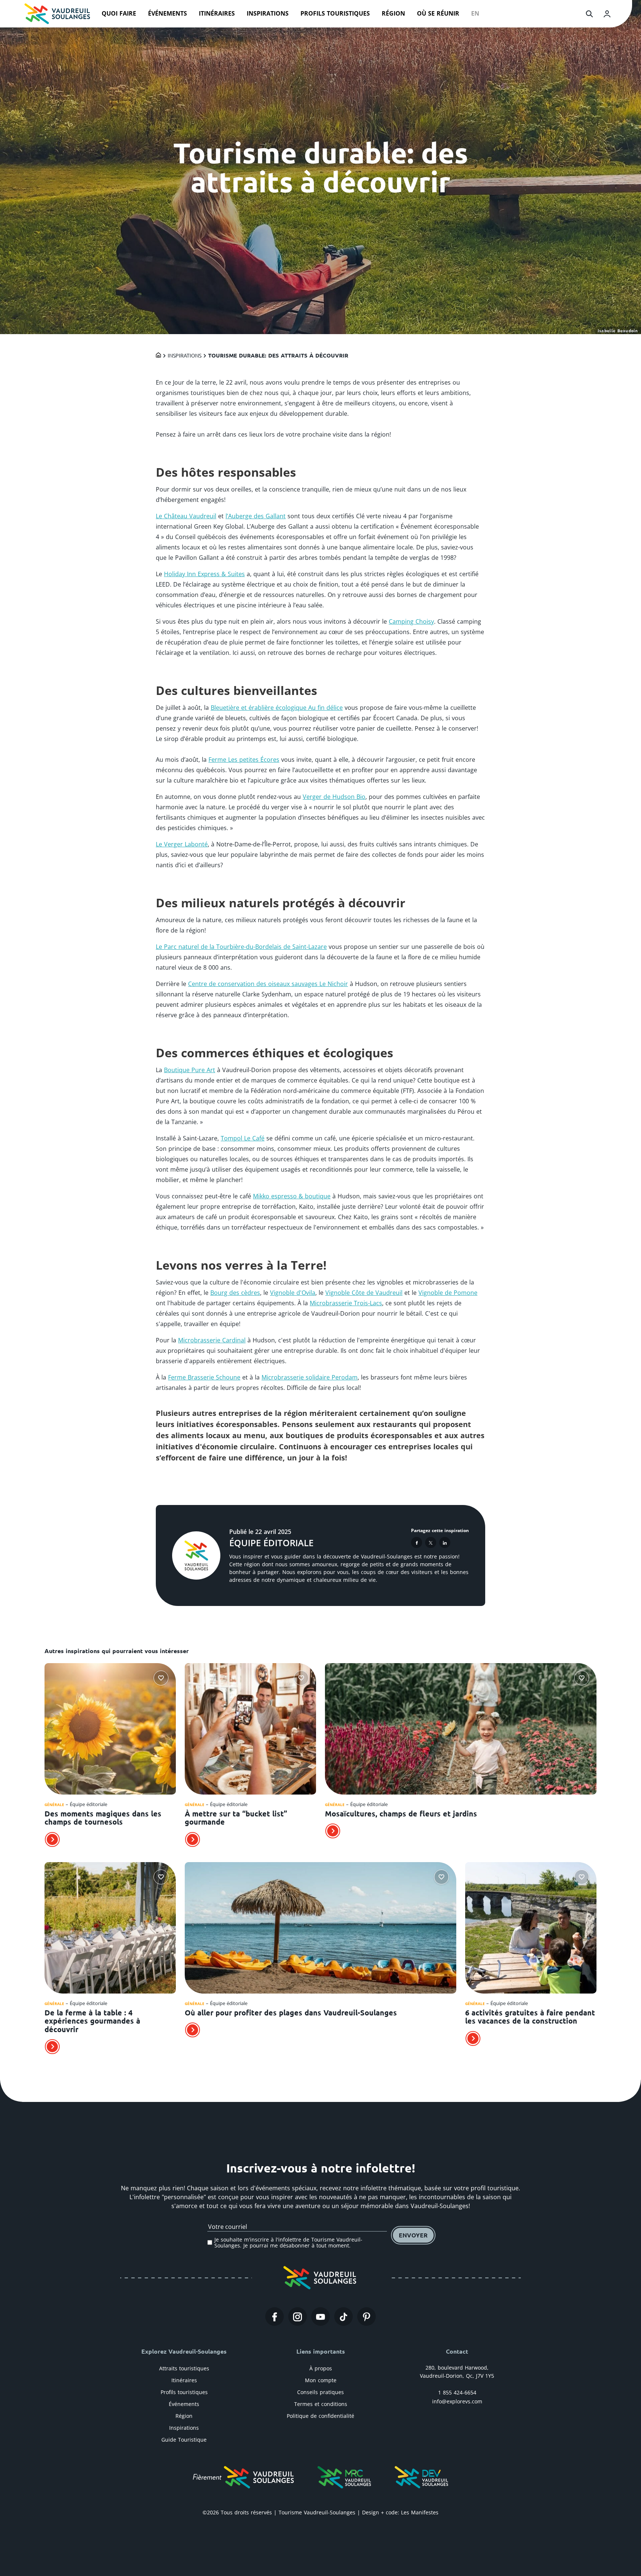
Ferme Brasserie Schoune (204, 1377)
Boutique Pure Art (190, 1070)
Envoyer (413, 2235)
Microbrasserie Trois (339, 1303)
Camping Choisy (411, 621)
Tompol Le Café (243, 1138)
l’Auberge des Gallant (256, 516)
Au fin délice (325, 708)
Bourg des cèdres (235, 1293)
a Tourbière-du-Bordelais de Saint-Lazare (269, 947)
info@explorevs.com (457, 2401)
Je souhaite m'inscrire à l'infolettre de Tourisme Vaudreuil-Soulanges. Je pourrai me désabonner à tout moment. (288, 2242)
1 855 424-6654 (457, 2392)
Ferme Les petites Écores (244, 760)
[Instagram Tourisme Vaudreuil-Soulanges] (298, 2317)
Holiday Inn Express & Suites (204, 574)
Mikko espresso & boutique (292, 1196)
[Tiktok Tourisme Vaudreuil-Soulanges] (343, 2317)
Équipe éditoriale (271, 1543)
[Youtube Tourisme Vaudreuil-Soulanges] (320, 2317)
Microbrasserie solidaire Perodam (310, 1377)
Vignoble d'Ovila (293, 1293)
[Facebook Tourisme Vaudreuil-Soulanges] (275, 2317)
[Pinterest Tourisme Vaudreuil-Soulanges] (366, 2317)
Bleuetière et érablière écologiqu (257, 708)
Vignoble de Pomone (448, 1293)
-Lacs (375, 1303)
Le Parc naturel (178, 947)
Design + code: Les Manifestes (400, 2512)
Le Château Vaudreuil (186, 516)
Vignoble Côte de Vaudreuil (364, 1293)
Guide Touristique (184, 2440)
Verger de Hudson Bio (334, 797)
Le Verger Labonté (182, 844)
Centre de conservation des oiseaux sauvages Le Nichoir (268, 984)
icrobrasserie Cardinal (214, 1340)
